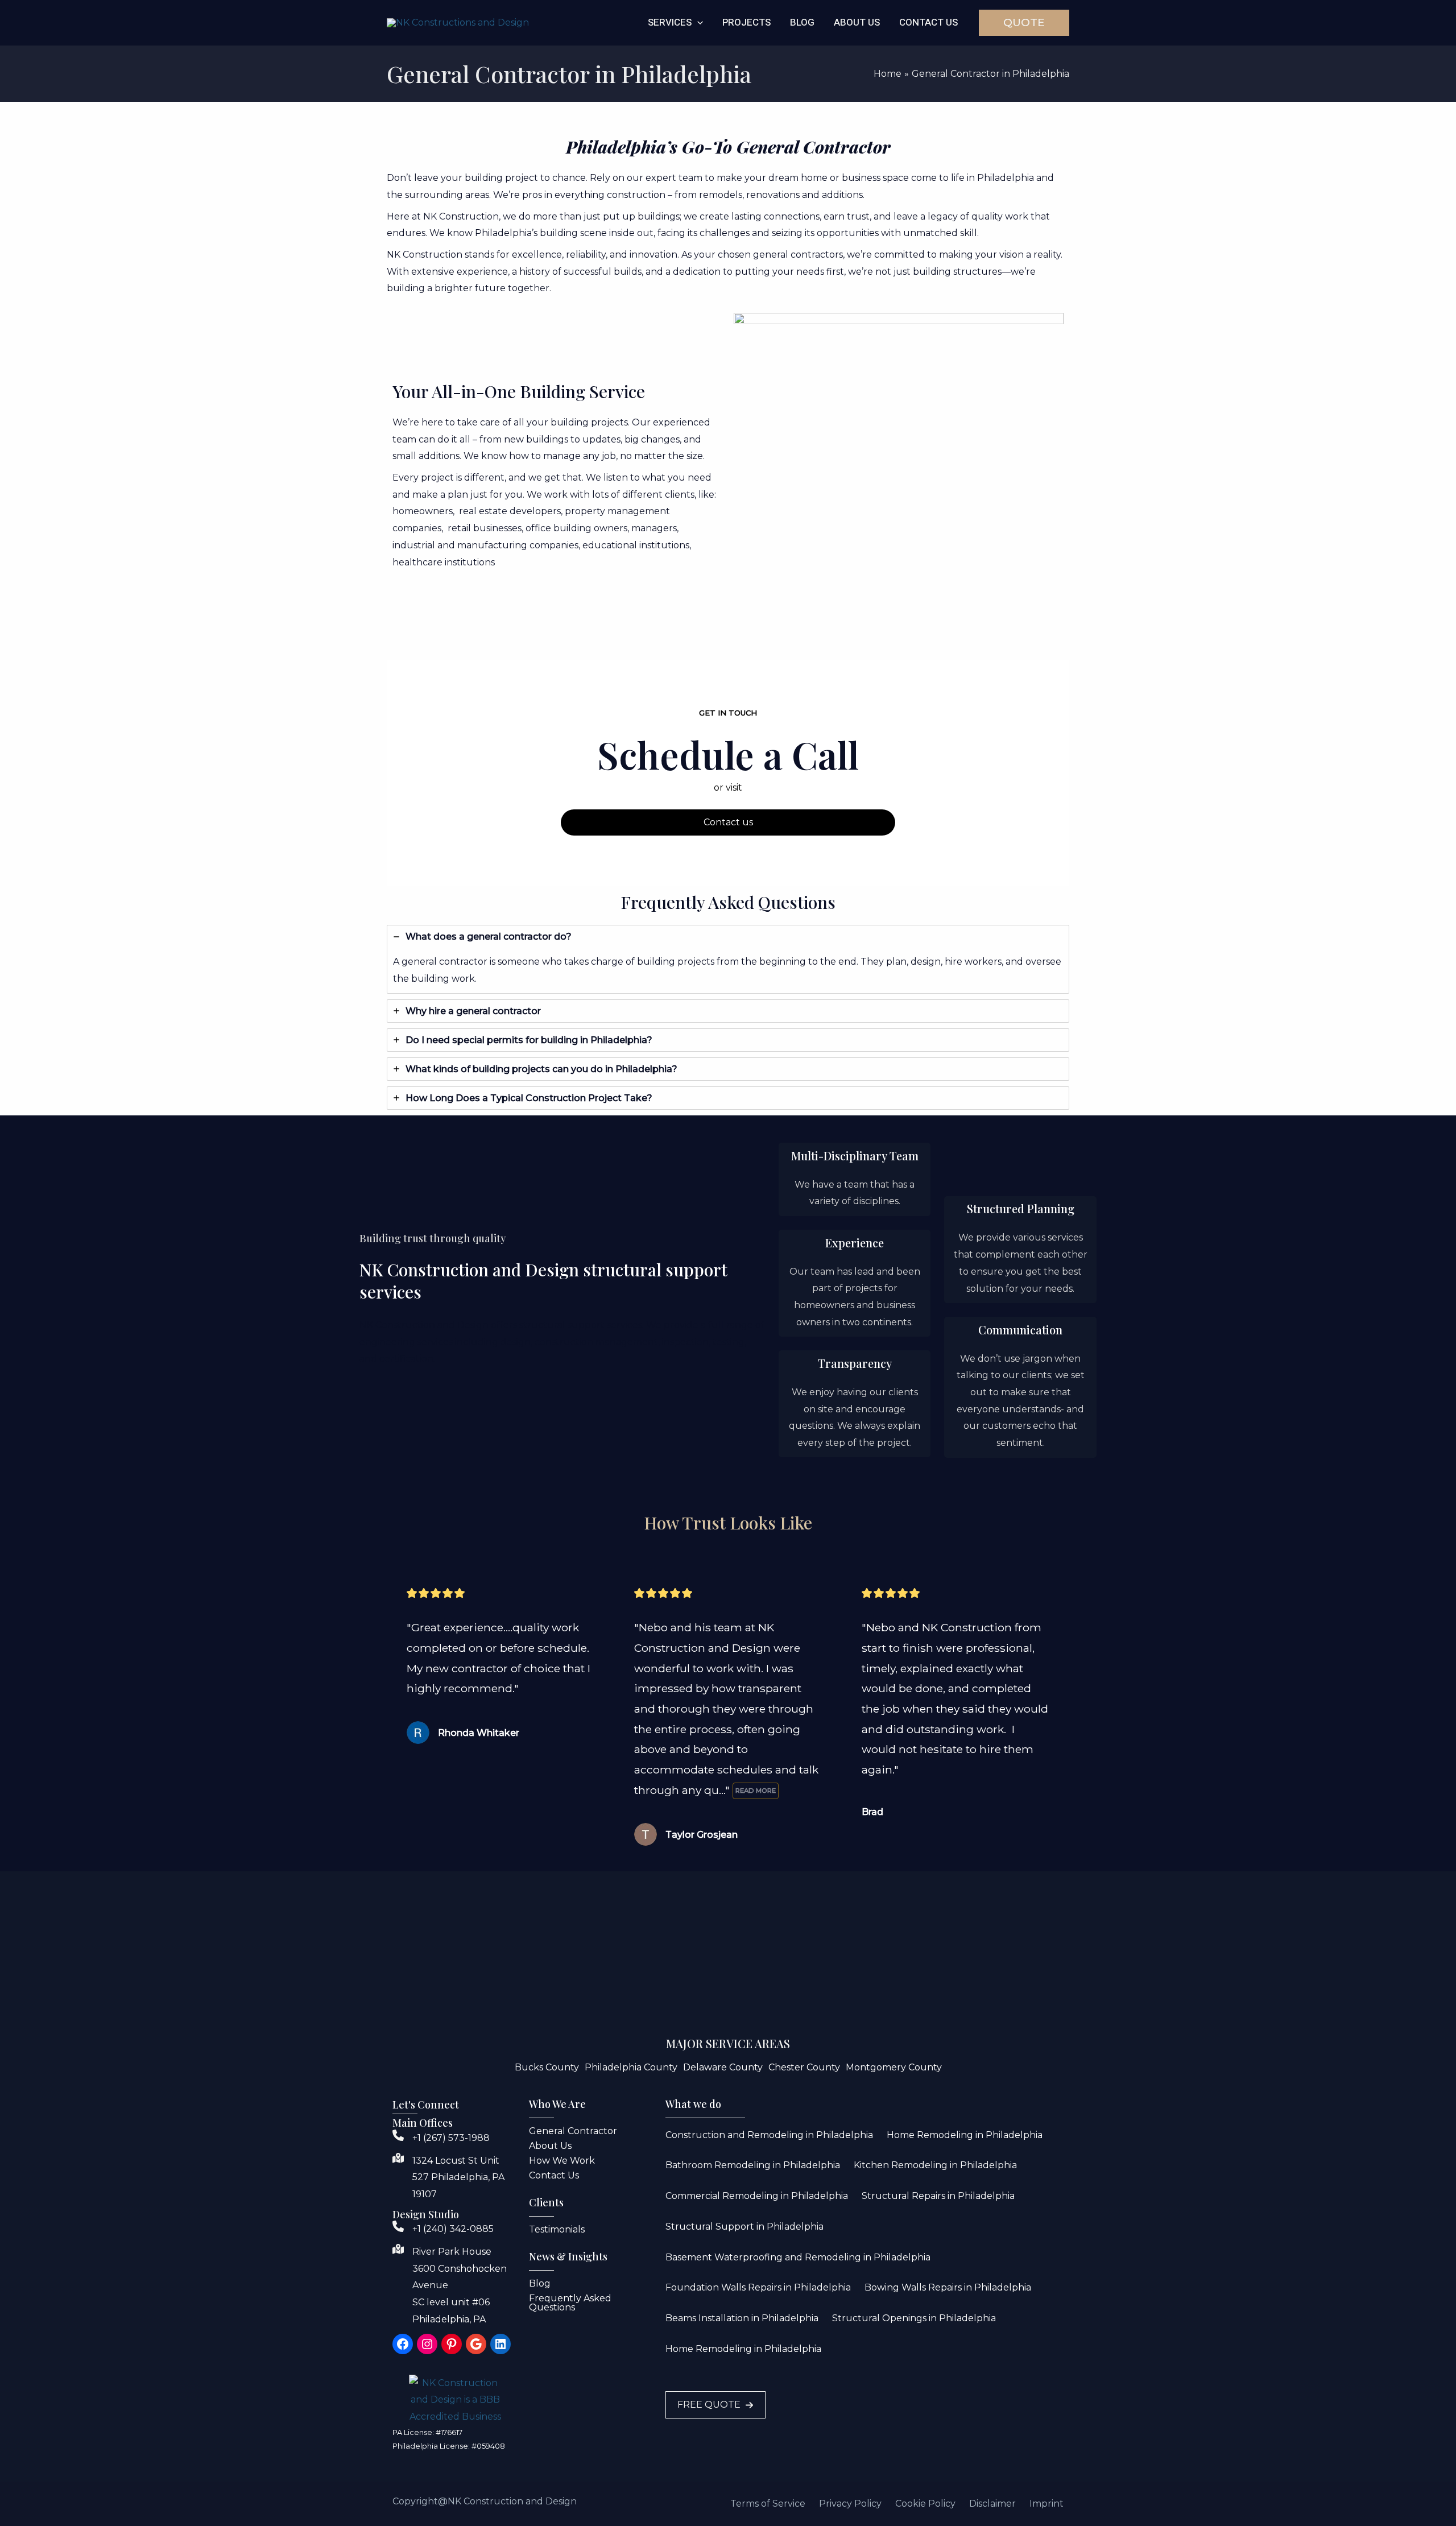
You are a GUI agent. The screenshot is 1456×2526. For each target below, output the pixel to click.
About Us (550, 2146)
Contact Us (554, 2175)
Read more (756, 1791)
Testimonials (557, 2229)
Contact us (728, 822)
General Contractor (573, 2131)
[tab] (728, 959)
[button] (697, 23)
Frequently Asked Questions (570, 2303)
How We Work (562, 2161)
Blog (540, 2283)
